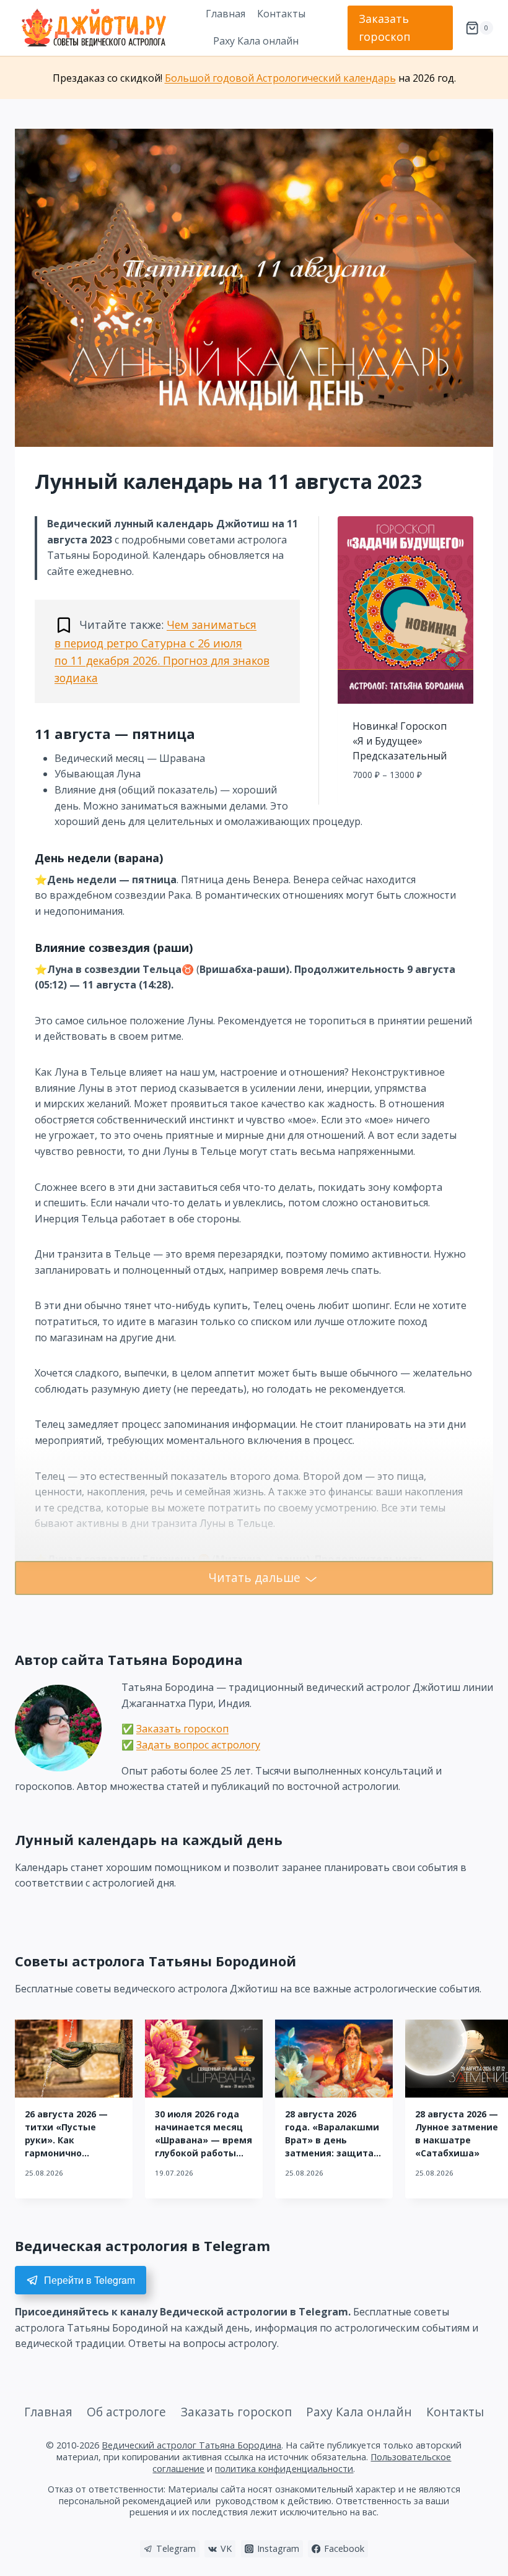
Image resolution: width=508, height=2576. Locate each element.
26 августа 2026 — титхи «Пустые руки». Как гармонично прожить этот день (71, 2140)
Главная (226, 14)
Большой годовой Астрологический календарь (280, 78)
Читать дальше (254, 1577)
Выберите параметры (405, 802)
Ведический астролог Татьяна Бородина (191, 2445)
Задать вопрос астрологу (198, 1745)
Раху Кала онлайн (256, 41)
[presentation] (74, 2059)
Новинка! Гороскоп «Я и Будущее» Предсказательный (400, 741)
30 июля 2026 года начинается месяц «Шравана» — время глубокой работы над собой (204, 2140)
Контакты (281, 14)
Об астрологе (126, 2412)
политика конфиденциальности (284, 2469)
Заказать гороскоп (385, 28)
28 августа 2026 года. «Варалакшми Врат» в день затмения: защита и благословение (332, 2140)
